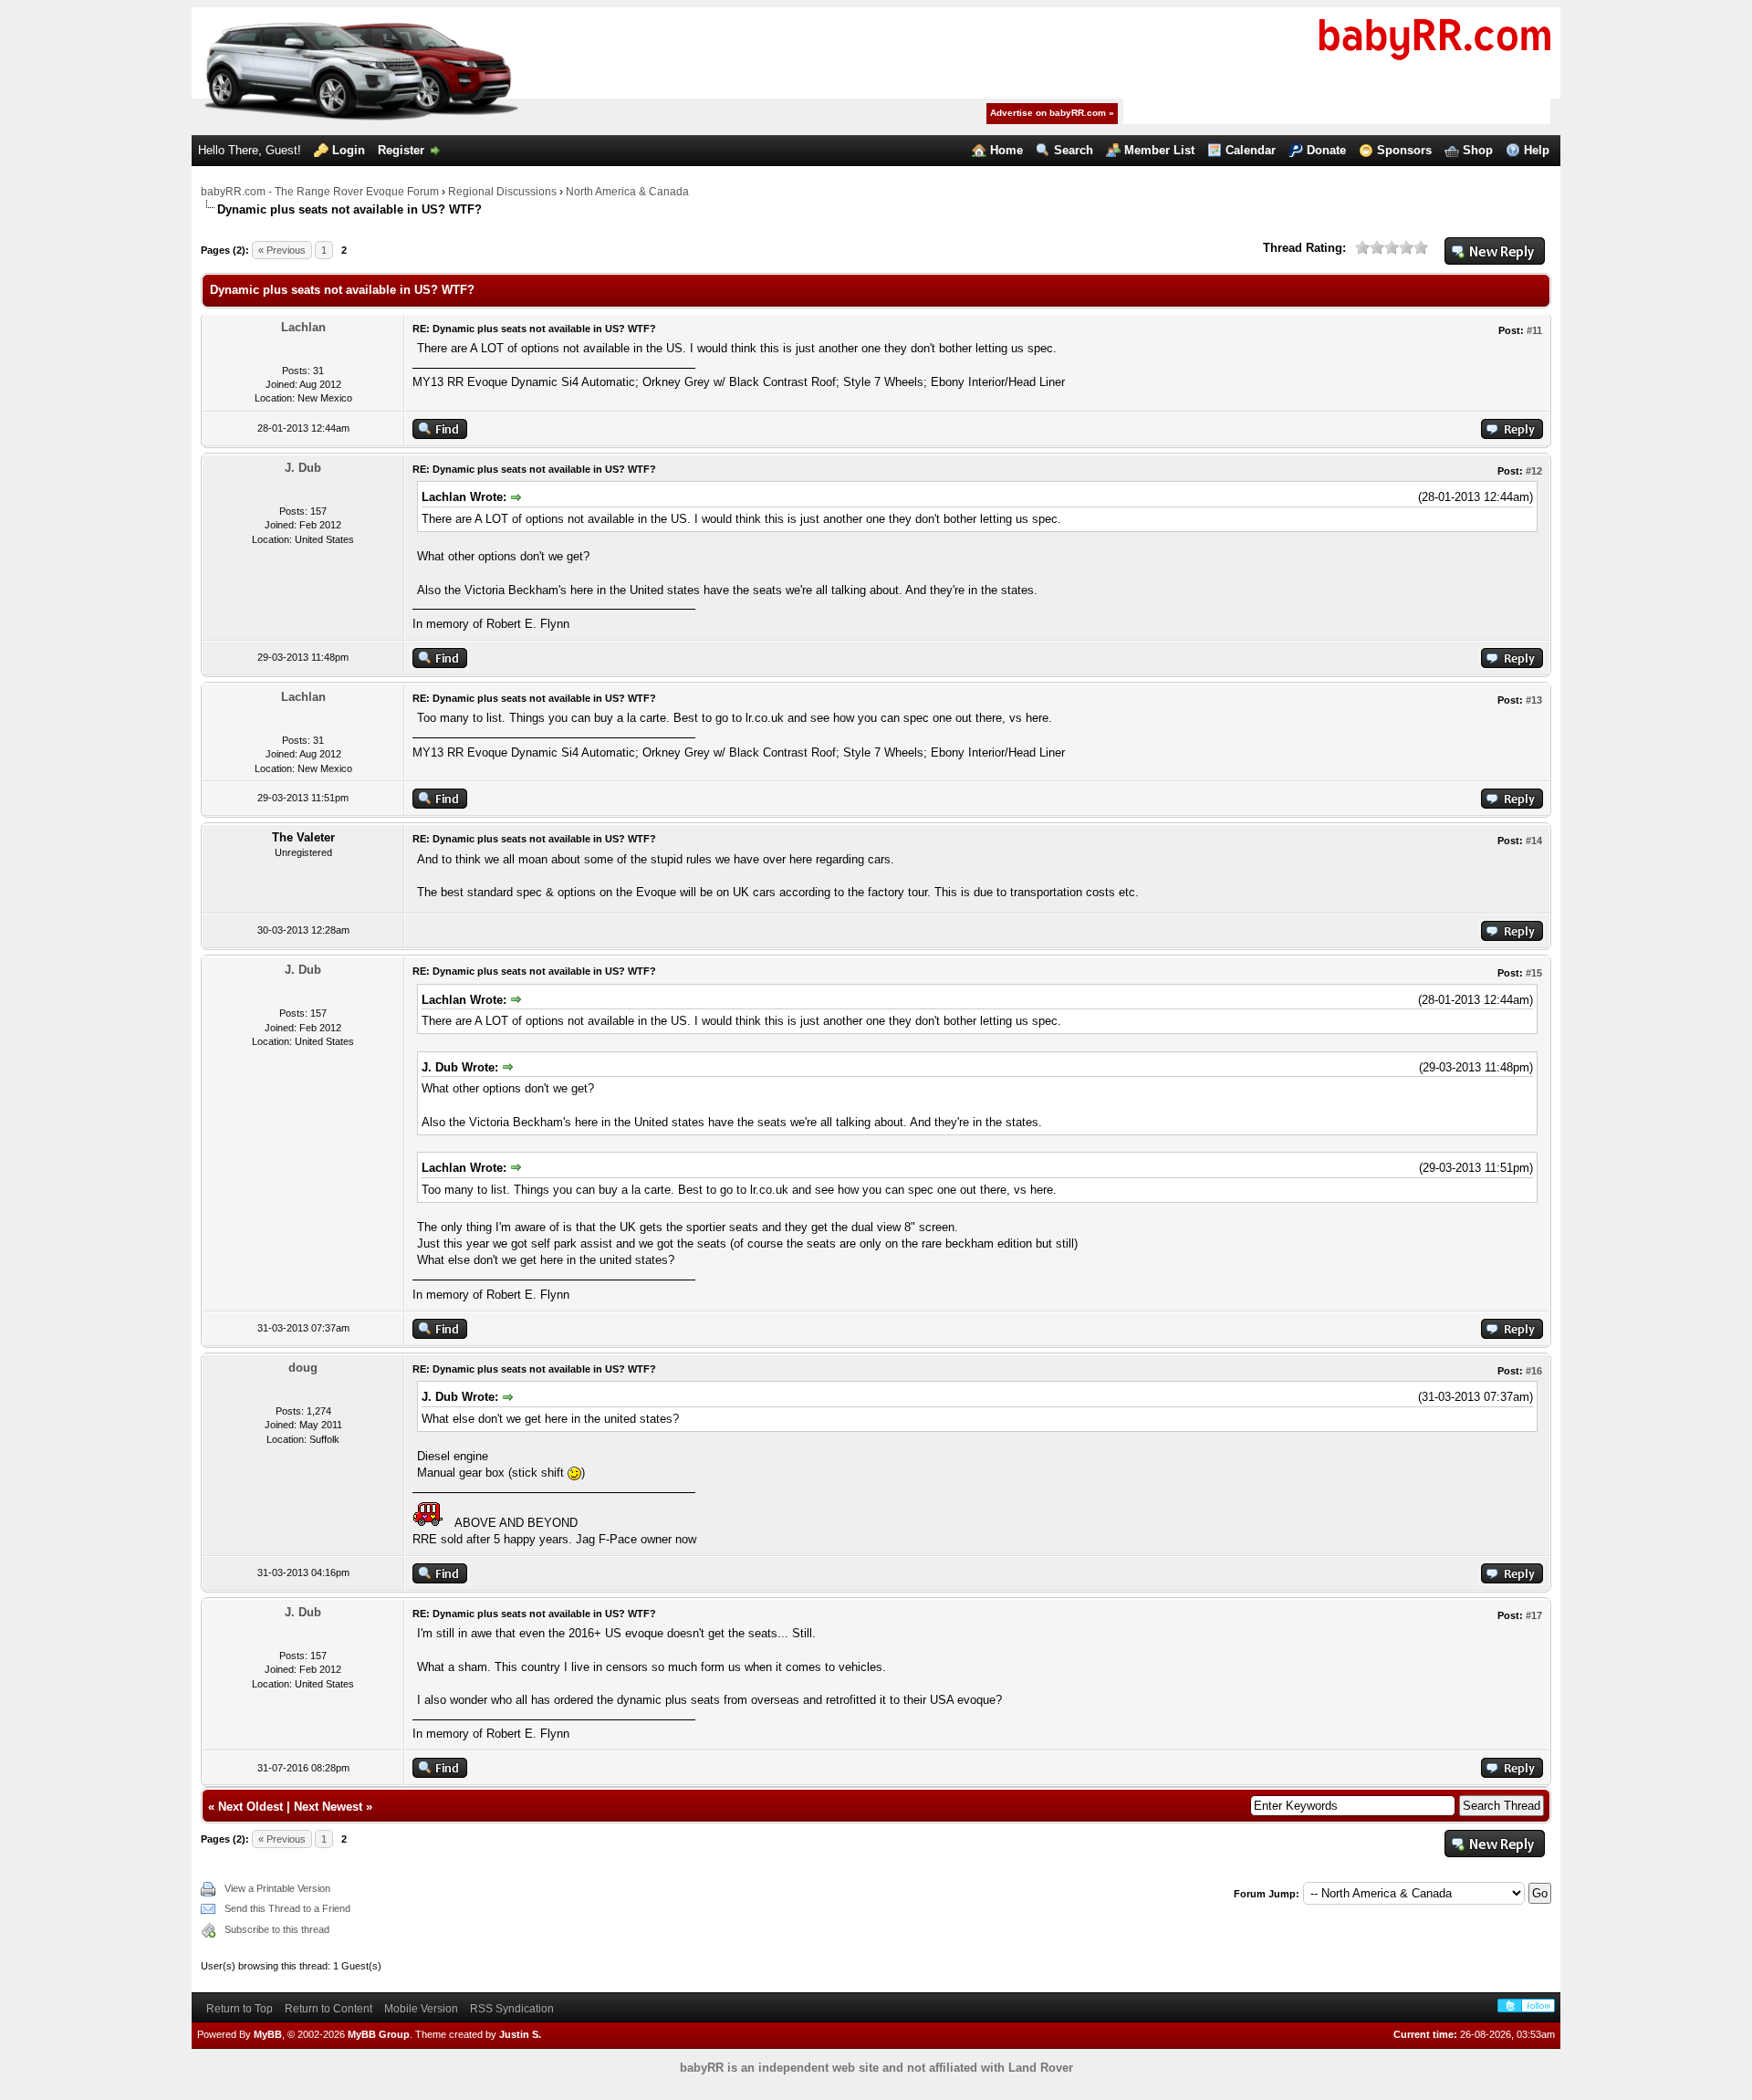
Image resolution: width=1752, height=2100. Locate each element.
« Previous (282, 250)
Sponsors (1404, 150)
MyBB (268, 2034)
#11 (1534, 330)
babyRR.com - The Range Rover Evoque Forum (320, 192)
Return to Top (240, 2009)
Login (349, 150)
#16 (1534, 1371)
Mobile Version (421, 2009)
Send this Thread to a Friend (287, 1908)
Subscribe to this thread (277, 1929)
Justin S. (520, 2034)
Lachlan (303, 327)
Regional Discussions (502, 192)
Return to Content (328, 2009)
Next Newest (328, 1807)
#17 (1534, 1615)
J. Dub (303, 468)
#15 (1534, 973)
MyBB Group (379, 2034)
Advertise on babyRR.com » (1052, 113)
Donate (1326, 150)
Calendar (1251, 150)
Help (1537, 150)
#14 (1534, 841)
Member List (1159, 150)
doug (303, 1368)
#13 (1534, 700)
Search (1074, 150)
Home (1006, 150)
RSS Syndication (512, 2009)
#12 (1534, 471)
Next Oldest (250, 1807)
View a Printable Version (277, 1888)
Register (401, 150)
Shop (1478, 150)
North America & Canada (627, 192)
